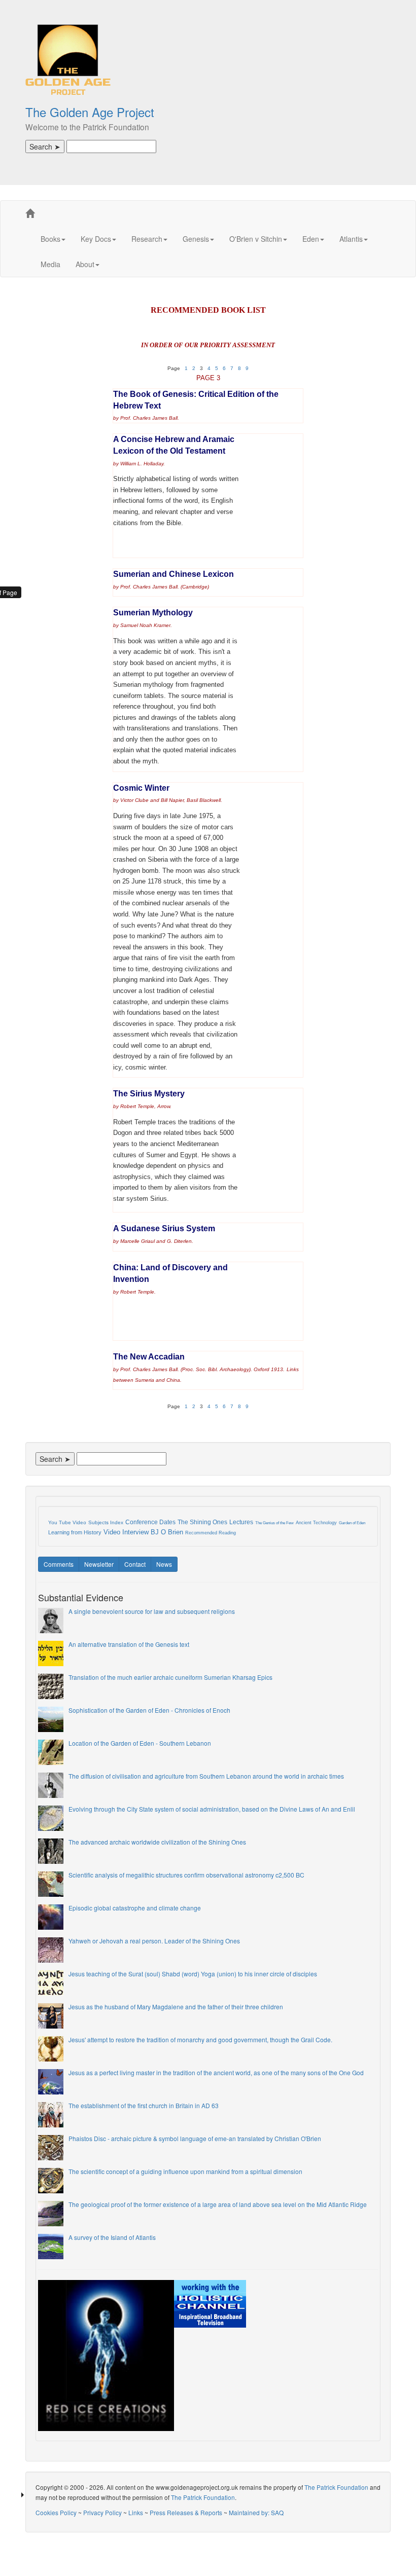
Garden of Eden (352, 1523)
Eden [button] (311, 239)
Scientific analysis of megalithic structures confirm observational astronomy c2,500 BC (186, 1875)
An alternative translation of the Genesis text (129, 1644)
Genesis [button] (196, 239)
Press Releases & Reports (186, 2512)
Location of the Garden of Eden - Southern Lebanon (140, 1743)
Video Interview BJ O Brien (143, 1532)
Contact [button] (135, 1564)
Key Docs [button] (96, 239)
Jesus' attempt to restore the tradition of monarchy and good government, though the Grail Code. (200, 2039)
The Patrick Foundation (336, 2487)
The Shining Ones (202, 1522)
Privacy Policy (102, 2512)
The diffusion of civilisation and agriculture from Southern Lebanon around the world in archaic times (206, 1776)
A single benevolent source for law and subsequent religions (152, 1611)
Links (136, 2512)
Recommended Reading (211, 1533)
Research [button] (147, 239)
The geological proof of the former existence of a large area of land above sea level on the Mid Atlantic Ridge (218, 2204)
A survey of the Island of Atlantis (112, 2237)
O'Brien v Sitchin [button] (256, 239)
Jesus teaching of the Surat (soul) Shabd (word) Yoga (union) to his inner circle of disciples (193, 1974)
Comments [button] (59, 1564)
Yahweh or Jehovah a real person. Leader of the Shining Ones (154, 1941)
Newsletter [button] (99, 1564)
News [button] (164, 1564)
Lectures (241, 1522)
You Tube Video (67, 1522)
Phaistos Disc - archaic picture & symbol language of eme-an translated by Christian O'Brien (195, 2138)
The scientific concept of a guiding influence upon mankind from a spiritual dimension (185, 2171)
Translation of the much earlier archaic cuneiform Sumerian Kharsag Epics (170, 1677)
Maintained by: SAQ (256, 2512)
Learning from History (75, 1532)
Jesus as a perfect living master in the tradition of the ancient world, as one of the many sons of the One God (216, 2072)
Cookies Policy (56, 2512)
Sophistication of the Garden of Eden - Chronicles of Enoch (149, 1710)
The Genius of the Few (274, 1523)
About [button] (85, 264)
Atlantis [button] (351, 239)
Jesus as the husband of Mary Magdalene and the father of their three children (176, 2007)
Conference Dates (150, 1522)
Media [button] (50, 264)
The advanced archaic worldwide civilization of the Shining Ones (157, 1842)
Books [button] (50, 239)
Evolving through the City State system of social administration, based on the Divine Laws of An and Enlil (212, 1809)
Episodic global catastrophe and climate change (135, 1908)
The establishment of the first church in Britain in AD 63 (144, 2105)
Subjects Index (106, 1522)
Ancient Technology (316, 1523)
